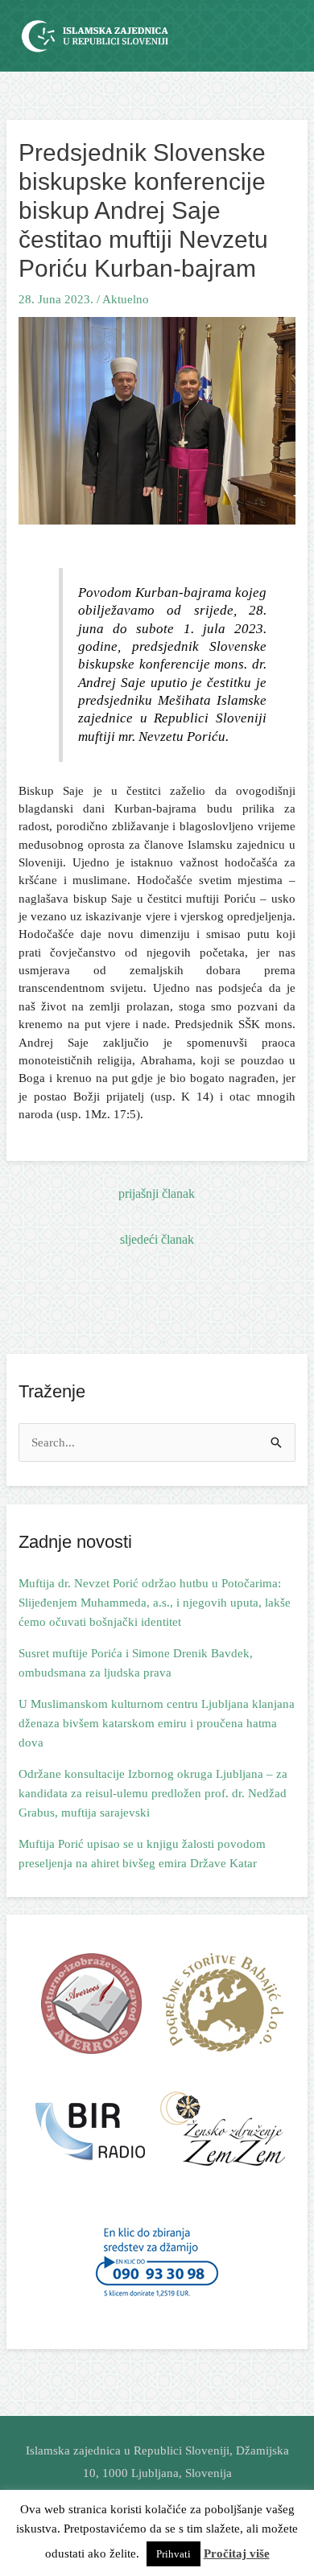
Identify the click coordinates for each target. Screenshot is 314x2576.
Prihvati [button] (174, 2554)
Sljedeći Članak (157, 1239)
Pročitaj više (237, 2553)
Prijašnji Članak (157, 1193)
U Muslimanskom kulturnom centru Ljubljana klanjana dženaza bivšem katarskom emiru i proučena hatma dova (157, 1723)
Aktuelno (126, 299)
